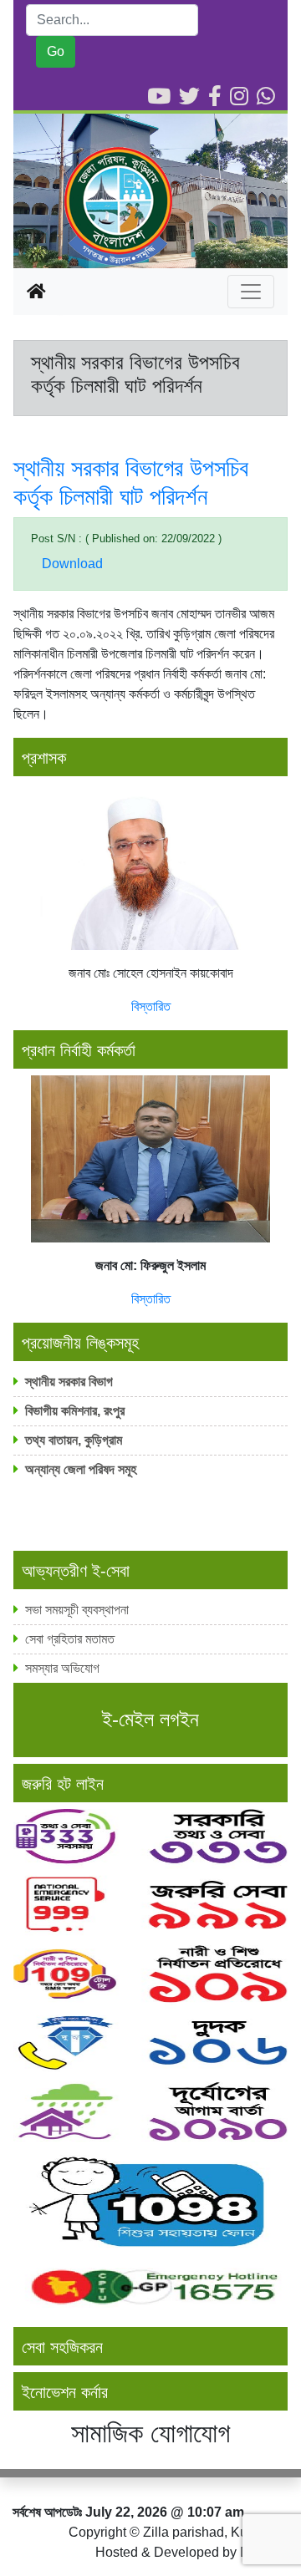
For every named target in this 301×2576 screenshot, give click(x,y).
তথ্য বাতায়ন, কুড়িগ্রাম (74, 1440)
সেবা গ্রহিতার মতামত (70, 1639)
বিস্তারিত (151, 1006)
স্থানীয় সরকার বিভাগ (69, 1382)
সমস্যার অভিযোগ (62, 1668)
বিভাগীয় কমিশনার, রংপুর (77, 1411)
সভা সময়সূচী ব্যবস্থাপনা (77, 1610)
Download (72, 564)
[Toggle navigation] (251, 292)
